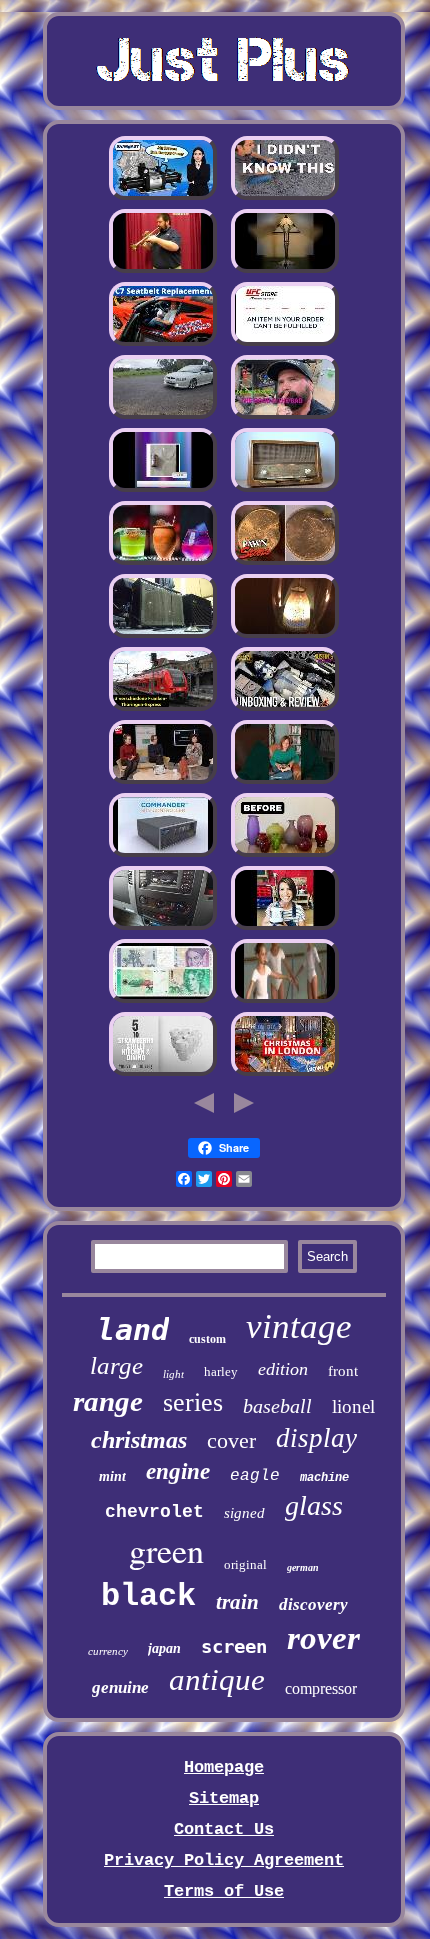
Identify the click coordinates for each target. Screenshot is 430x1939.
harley (221, 1371)
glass (314, 1505)
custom (207, 1339)
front (343, 1371)
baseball (277, 1406)
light (173, 1374)
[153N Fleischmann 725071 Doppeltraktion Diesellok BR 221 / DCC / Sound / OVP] (163, 708)
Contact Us (224, 1829)
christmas (139, 1440)
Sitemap (224, 1798)
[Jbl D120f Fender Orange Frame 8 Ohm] (163, 635)
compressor (321, 1688)
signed (244, 1513)
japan (164, 1648)
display (316, 1438)
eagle (255, 1476)
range (108, 1401)
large (116, 1365)
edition (283, 1369)
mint (112, 1476)
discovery (313, 1604)
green (166, 1550)
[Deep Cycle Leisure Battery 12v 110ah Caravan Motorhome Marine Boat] (285, 197)
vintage (299, 1326)
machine (324, 1478)
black (148, 1596)
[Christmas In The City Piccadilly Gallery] (285, 1073)
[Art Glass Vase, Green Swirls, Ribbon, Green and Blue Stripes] (285, 854)
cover (231, 1440)
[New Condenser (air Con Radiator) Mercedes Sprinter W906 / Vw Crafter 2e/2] (163, 927)
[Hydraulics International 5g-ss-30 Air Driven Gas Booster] (163, 197)
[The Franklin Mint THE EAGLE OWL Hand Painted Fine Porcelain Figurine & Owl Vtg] (285, 781)
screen (234, 1646)
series (193, 1402)
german (303, 1567)
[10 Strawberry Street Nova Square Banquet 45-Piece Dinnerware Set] (163, 1073)
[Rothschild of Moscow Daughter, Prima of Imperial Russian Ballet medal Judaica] (285, 1000)
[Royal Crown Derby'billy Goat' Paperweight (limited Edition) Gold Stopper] (285, 343)
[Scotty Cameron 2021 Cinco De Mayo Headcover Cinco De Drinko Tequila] (163, 562)
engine (178, 1471)
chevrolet (154, 1512)
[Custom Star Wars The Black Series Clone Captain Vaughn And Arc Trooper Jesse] (285, 708)
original (245, 1564)
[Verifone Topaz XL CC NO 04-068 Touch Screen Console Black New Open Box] (163, 854)
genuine (120, 1687)
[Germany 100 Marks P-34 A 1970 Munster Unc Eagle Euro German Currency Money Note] (163, 1000)
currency (108, 1651)
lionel (353, 1406)
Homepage (224, 1767)
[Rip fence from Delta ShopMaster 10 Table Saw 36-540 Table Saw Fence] (285, 416)
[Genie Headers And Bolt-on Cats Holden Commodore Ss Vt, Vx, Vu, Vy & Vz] (163, 416)
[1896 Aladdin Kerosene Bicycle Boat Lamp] (285, 635)
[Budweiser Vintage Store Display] (163, 489)
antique (217, 1679)
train (237, 1602)
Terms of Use (224, 1891)
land (133, 1329)
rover (323, 1638)
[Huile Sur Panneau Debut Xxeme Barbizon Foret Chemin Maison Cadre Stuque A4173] (163, 781)
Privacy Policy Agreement (224, 1860)
